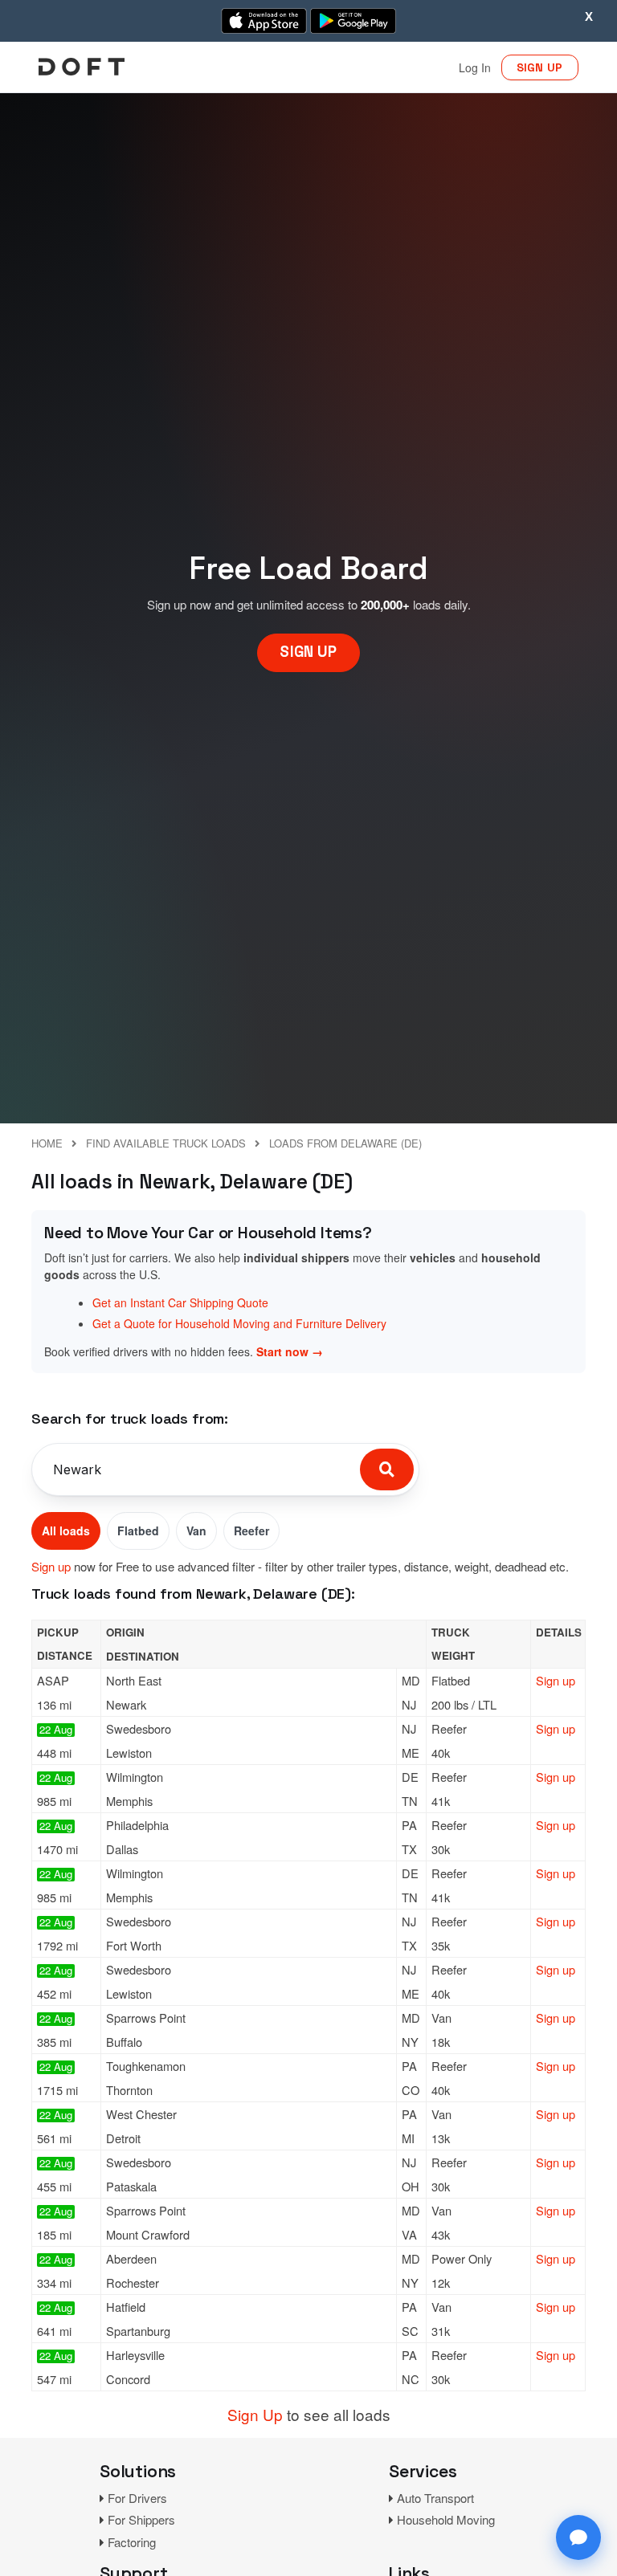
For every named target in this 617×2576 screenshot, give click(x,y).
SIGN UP (540, 67)
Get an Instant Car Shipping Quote (180, 1302)
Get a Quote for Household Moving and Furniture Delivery (239, 1323)
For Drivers (137, 2498)
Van (196, 1531)
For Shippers (141, 2519)
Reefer (251, 1531)
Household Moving (446, 2519)
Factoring (132, 2542)
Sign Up (255, 2414)
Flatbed (138, 1531)
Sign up (51, 1566)
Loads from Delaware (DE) (345, 1143)
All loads (66, 1531)
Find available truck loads (166, 1143)
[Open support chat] (578, 2537)
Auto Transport (435, 2498)
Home (47, 1143)
